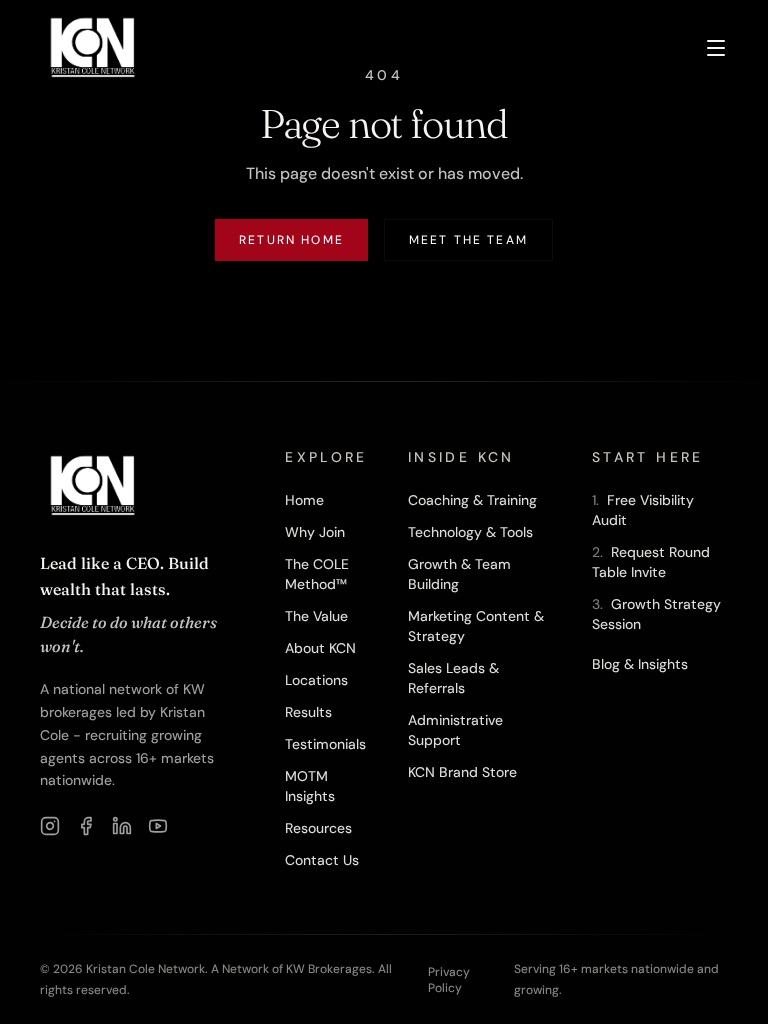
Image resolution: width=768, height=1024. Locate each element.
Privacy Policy (449, 980)
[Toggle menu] (716, 48)
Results (308, 712)
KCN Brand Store (462, 772)
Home (304, 500)
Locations (316, 680)
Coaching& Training (472, 500)
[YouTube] (158, 826)
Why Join (315, 532)
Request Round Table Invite (651, 562)
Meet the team (468, 240)
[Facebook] (86, 826)
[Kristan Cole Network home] (93, 48)
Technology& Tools (470, 532)
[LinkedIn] (122, 826)
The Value (316, 616)
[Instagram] (50, 826)
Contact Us (322, 860)
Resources (318, 828)
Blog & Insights (640, 664)
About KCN (320, 648)
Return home (291, 240)
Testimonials (325, 744)
